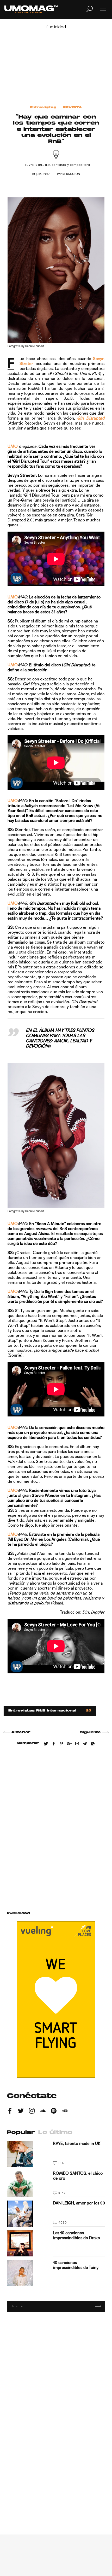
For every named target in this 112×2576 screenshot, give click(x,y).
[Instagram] (32, 2112)
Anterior (21, 1732)
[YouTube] (65, 2112)
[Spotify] (54, 2112)
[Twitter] (21, 2112)
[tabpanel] (56, 2214)
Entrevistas (43, 108)
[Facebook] (10, 2112)
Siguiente (90, 1732)
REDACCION (71, 174)
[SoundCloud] (43, 2112)
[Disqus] (56, 1826)
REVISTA (73, 108)
